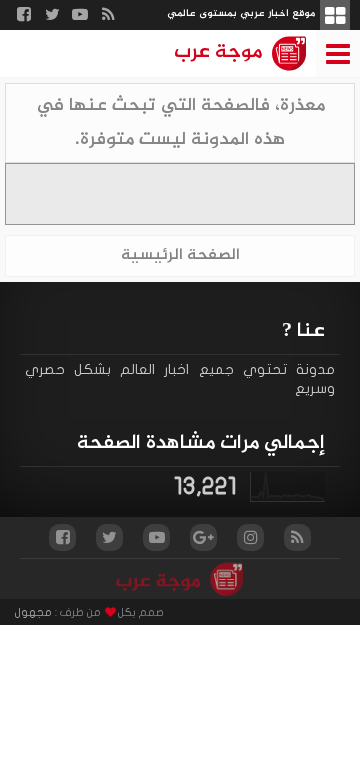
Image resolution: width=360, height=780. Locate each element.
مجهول (33, 612)
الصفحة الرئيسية (180, 255)
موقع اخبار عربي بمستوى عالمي (241, 13)
